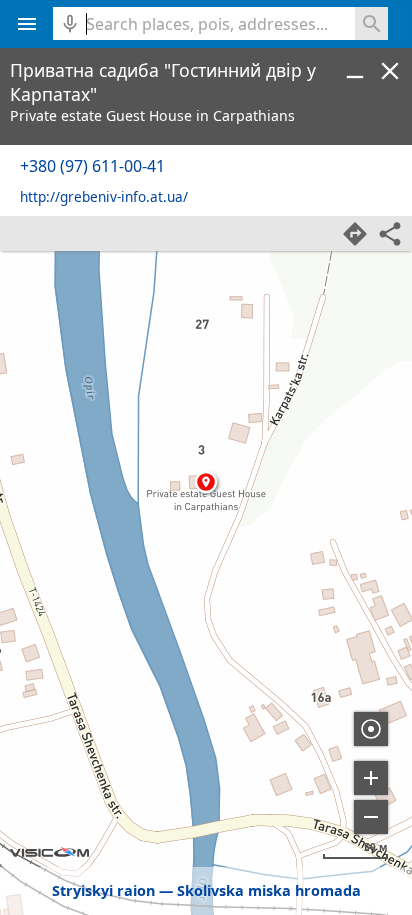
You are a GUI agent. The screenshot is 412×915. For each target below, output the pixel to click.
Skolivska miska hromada (269, 890)
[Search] (371, 23)
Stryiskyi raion (103, 890)
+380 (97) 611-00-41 (92, 166)
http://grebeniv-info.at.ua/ (104, 196)
